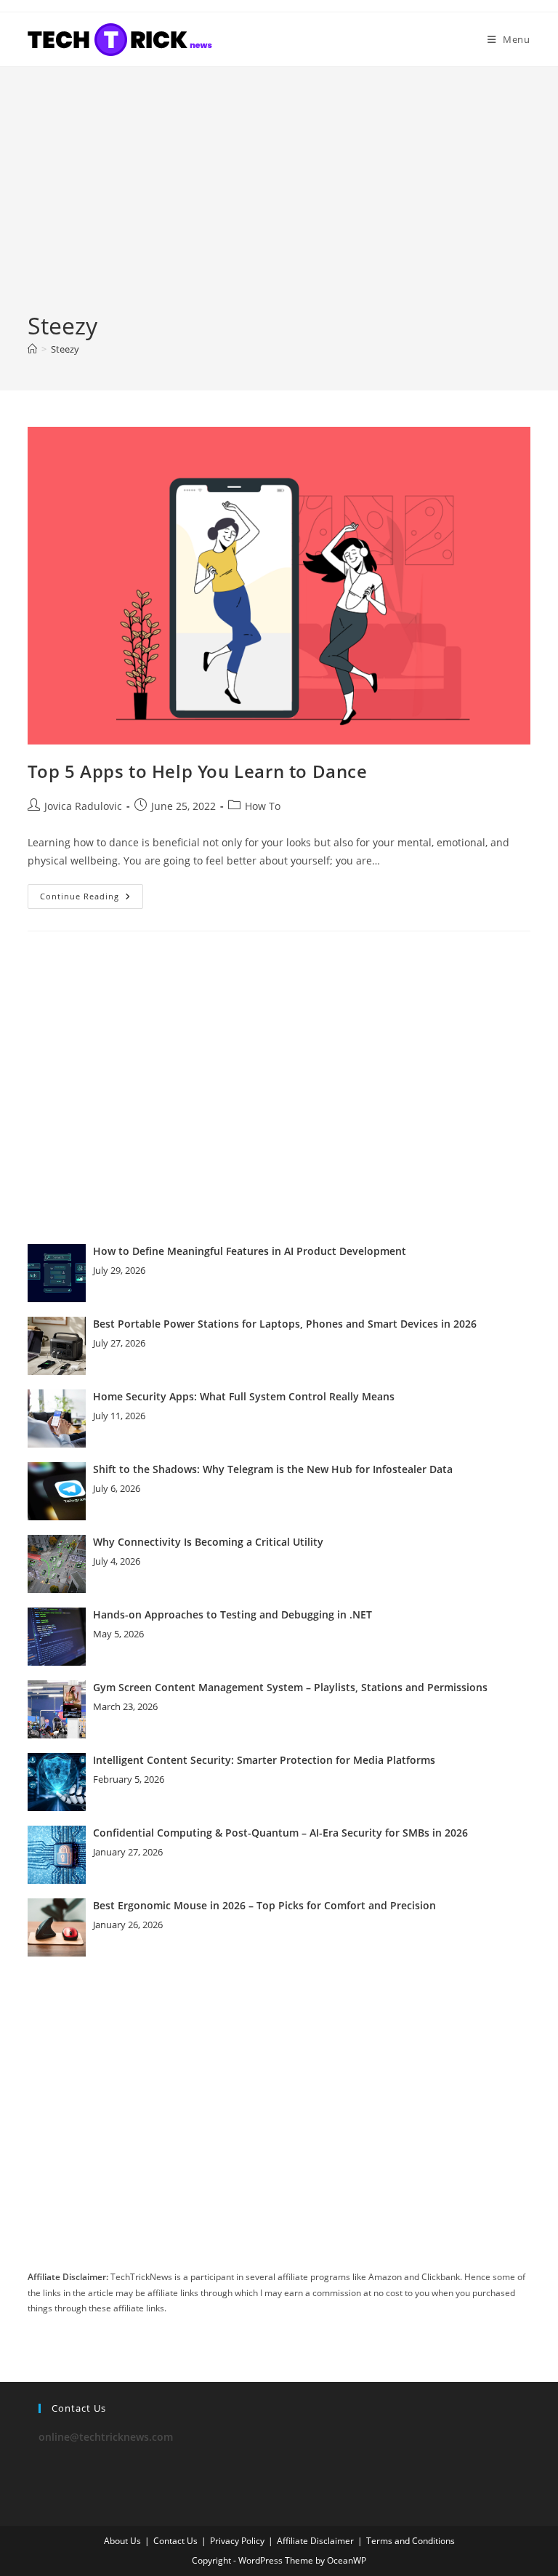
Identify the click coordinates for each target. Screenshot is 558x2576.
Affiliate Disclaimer (315, 2541)
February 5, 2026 (129, 1779)
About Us (122, 2541)
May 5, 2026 (118, 1634)
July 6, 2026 (117, 1488)
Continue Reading (92, 899)
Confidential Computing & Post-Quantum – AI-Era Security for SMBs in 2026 (280, 1833)
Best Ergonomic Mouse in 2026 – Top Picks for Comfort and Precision (264, 1905)
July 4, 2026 (117, 1561)
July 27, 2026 (119, 1343)
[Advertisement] (279, 201)
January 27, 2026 (128, 1852)
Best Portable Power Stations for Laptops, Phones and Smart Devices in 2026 (285, 1324)
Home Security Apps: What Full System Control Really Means (244, 1396)
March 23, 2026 (125, 1706)
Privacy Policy (237, 2541)
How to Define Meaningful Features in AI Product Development (250, 1251)
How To (263, 806)
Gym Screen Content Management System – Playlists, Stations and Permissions (290, 1687)
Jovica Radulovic (83, 806)
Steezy (65, 349)
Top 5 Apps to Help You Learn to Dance (197, 771)
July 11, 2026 (119, 1416)
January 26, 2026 (128, 1925)
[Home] (32, 349)
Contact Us (175, 2541)
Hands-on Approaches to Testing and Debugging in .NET (232, 1614)
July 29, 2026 (119, 1270)
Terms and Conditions (411, 2541)
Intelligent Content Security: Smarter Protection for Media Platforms (264, 1760)
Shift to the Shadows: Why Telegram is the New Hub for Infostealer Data (273, 1469)
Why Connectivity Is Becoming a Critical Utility (208, 1542)
